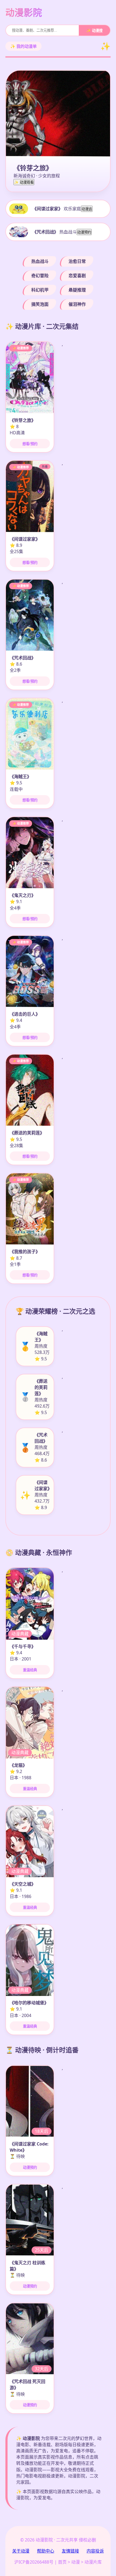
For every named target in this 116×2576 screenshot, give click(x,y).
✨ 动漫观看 (24, 182)
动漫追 (87, 209)
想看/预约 (30, 444)
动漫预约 (84, 232)
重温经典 (30, 1670)
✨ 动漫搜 (94, 31)
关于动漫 (21, 2551)
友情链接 (70, 2551)
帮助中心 (46, 2551)
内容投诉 (95, 2551)
